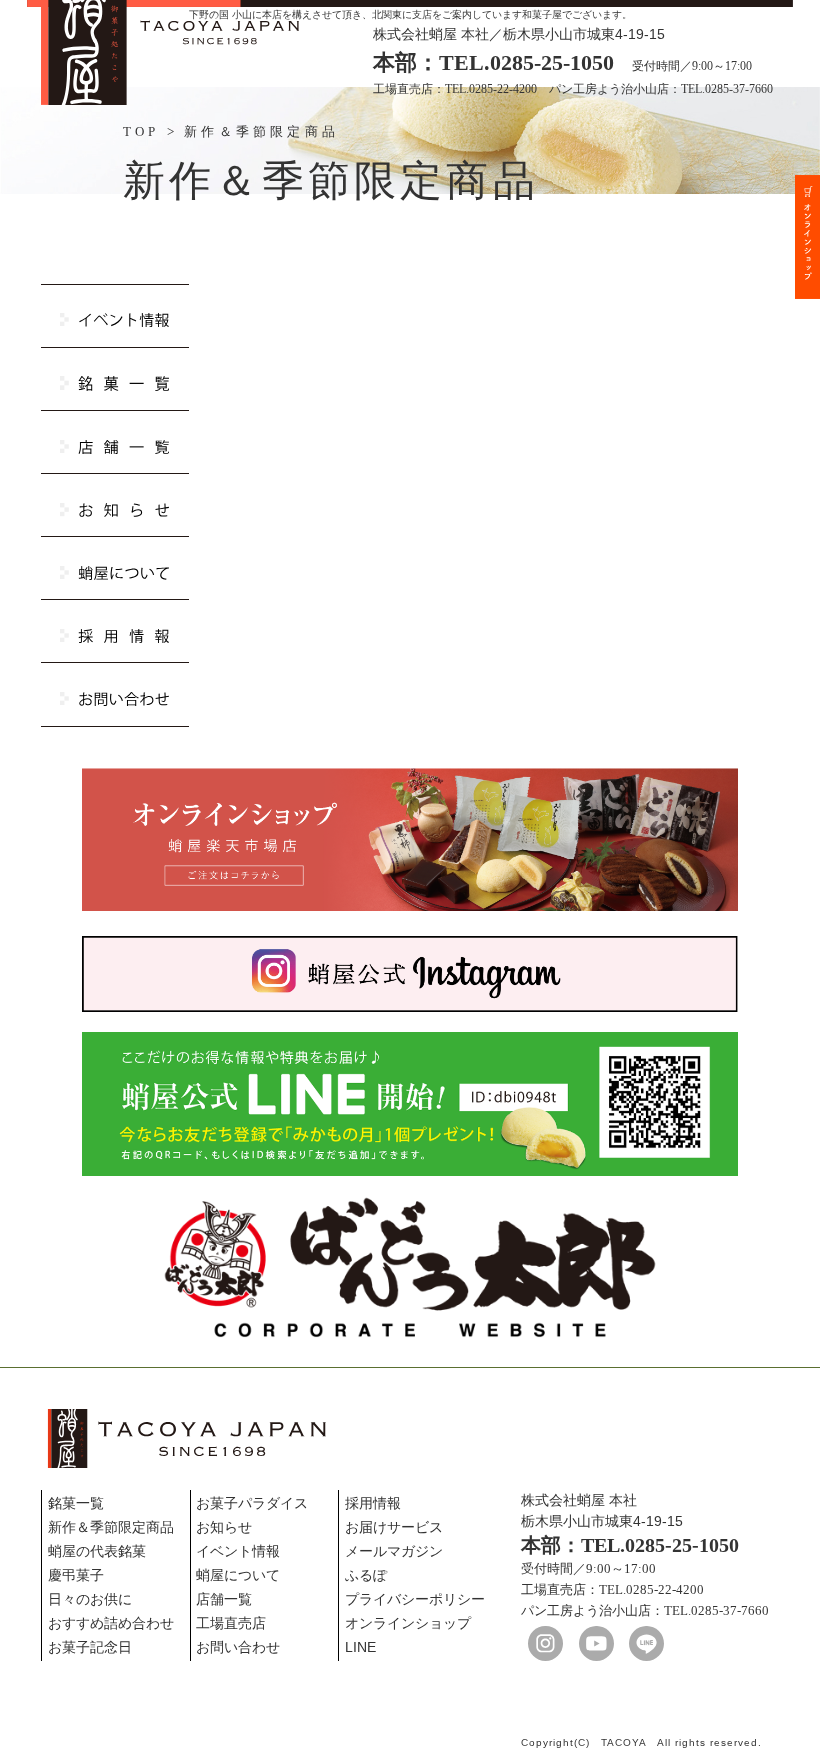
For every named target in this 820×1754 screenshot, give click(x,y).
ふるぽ (366, 1575)
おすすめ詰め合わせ (111, 1623)
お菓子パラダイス (252, 1503)
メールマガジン (394, 1551)
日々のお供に (90, 1599)
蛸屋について (238, 1575)
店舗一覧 (224, 1599)
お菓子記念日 (90, 1647)
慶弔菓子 (76, 1575)
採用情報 (373, 1503)
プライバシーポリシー (415, 1599)
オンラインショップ (408, 1623)
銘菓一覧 (76, 1503)
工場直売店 (231, 1623)
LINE (360, 1647)
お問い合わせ (238, 1647)
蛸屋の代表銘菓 (97, 1551)
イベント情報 (238, 1551)
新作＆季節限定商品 (111, 1527)
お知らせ (224, 1527)
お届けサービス (394, 1527)
